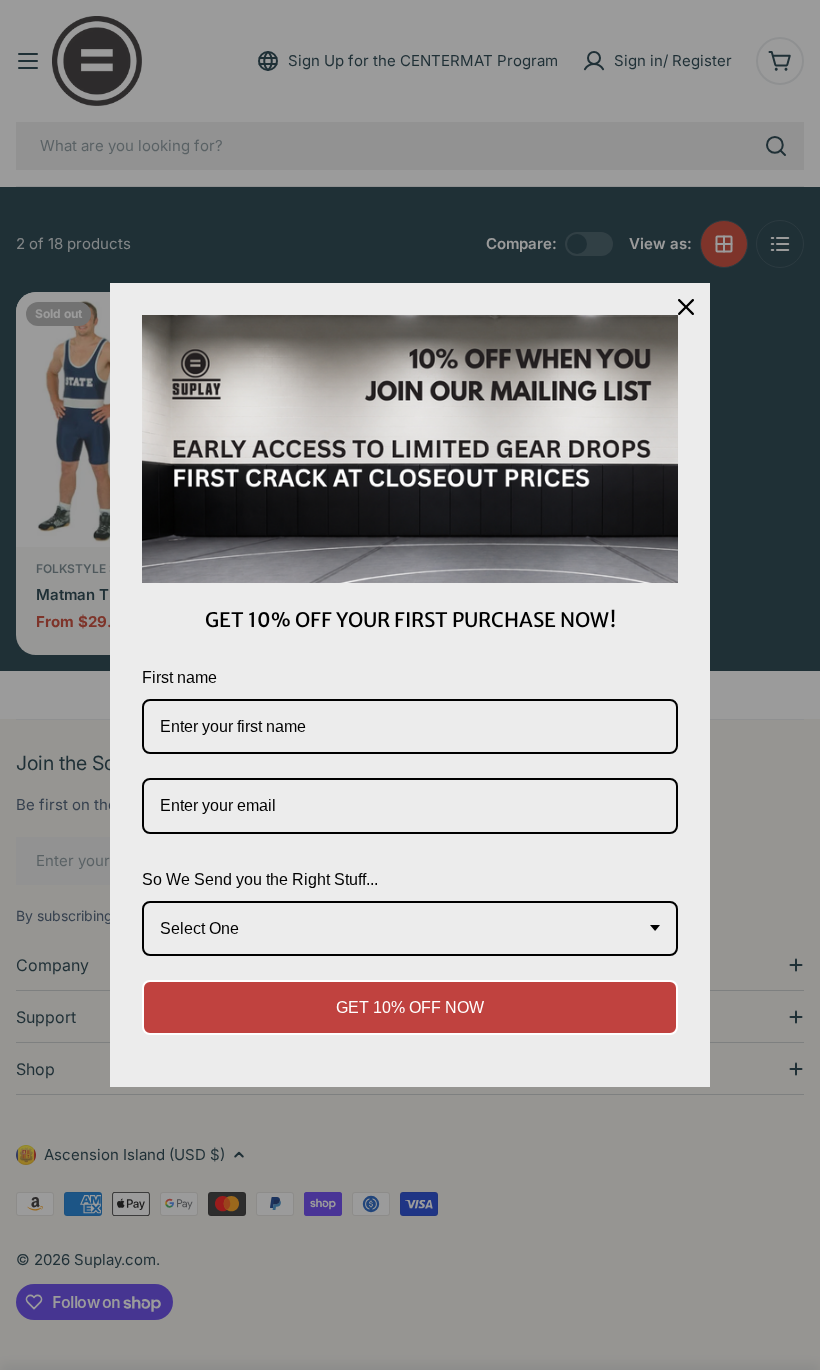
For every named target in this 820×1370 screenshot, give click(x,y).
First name (179, 677)
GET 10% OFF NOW (410, 1007)
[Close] (686, 307)
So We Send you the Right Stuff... (260, 879)
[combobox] (410, 928)
